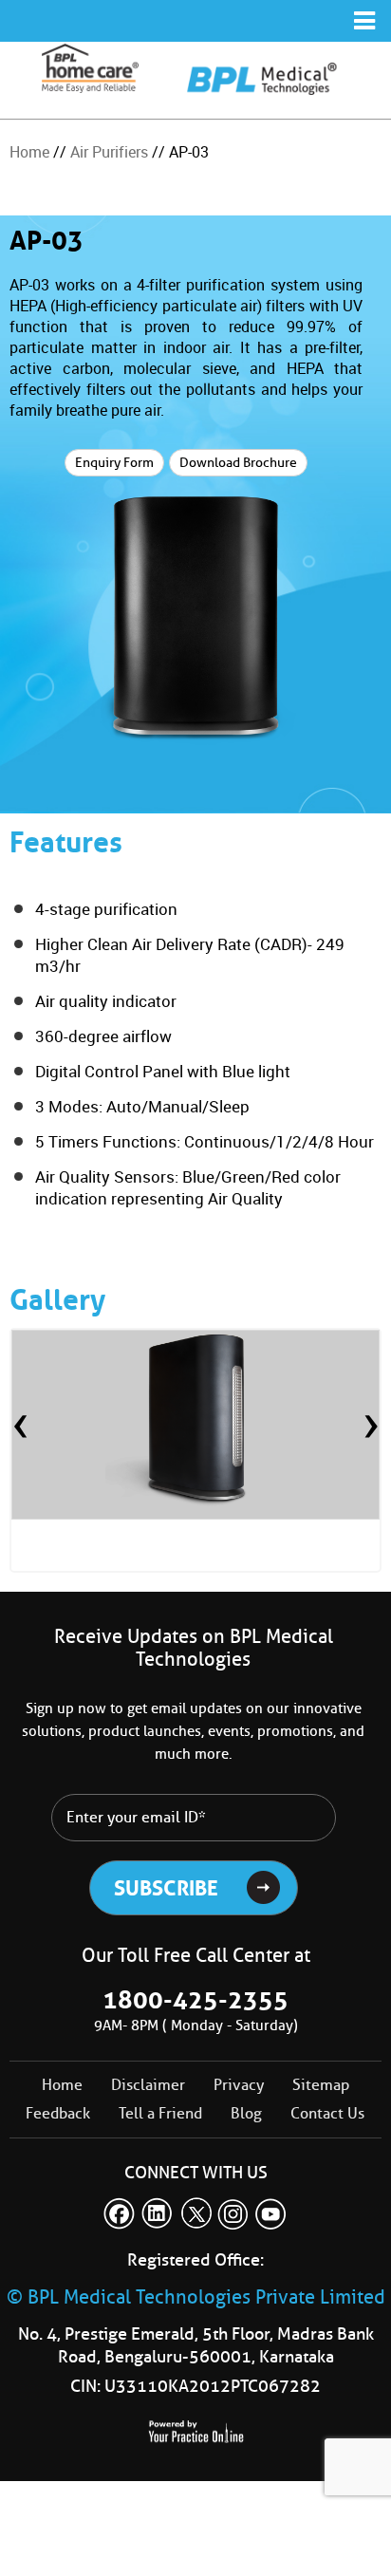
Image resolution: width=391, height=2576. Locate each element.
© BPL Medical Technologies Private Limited (196, 2297)
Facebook (120, 2213)
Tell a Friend (160, 2113)
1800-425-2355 (195, 2000)
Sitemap (321, 2085)
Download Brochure (238, 463)
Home (29, 152)
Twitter (195, 2213)
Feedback (58, 2113)
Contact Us (327, 2113)
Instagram (233, 2213)
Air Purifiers (109, 152)
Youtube (271, 2213)
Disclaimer (148, 2085)
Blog (246, 2113)
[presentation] (20, 1428)
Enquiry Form (114, 463)
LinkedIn (158, 2213)
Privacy (239, 2085)
